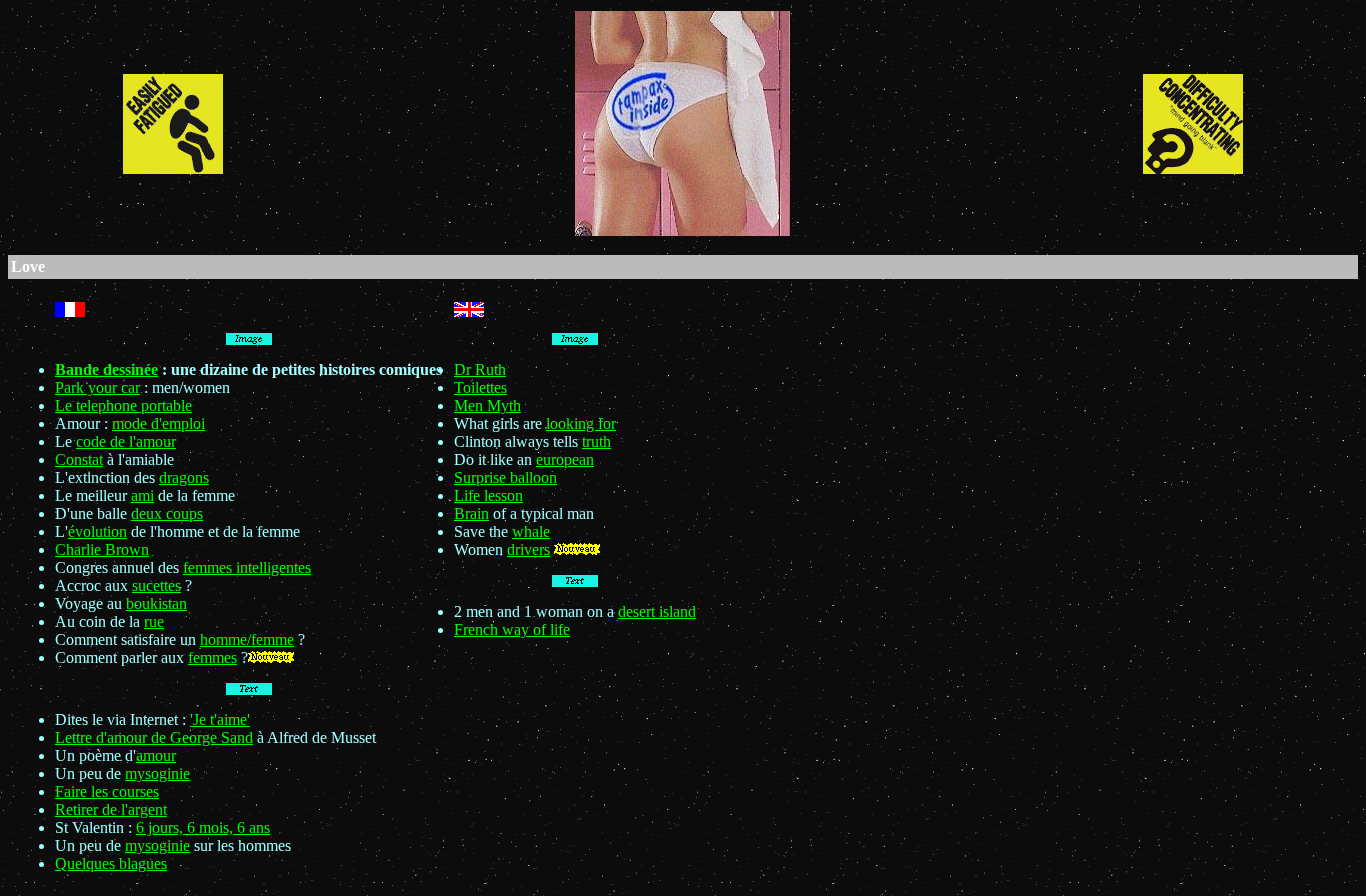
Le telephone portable (123, 405)
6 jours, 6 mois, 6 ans (203, 827)
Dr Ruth (480, 369)
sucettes (156, 585)
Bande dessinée (106, 369)
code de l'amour (126, 441)
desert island (657, 611)
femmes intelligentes (247, 567)
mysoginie (157, 773)
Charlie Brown (102, 549)
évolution (97, 531)
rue (154, 621)
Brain (471, 513)
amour (156, 755)
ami (142, 495)
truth (596, 441)
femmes (212, 657)
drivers (528, 549)
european (565, 459)
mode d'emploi (158, 423)
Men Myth (487, 405)
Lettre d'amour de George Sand (154, 737)
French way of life (512, 629)
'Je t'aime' (220, 719)
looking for (581, 423)
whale (531, 531)
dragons (184, 477)
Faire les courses (107, 791)
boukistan (156, 603)
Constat (79, 459)
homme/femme (247, 639)
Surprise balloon (505, 477)
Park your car (97, 387)
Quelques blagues (111, 863)
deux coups (167, 513)
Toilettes (480, 387)
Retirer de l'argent (111, 809)
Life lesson (488, 495)
